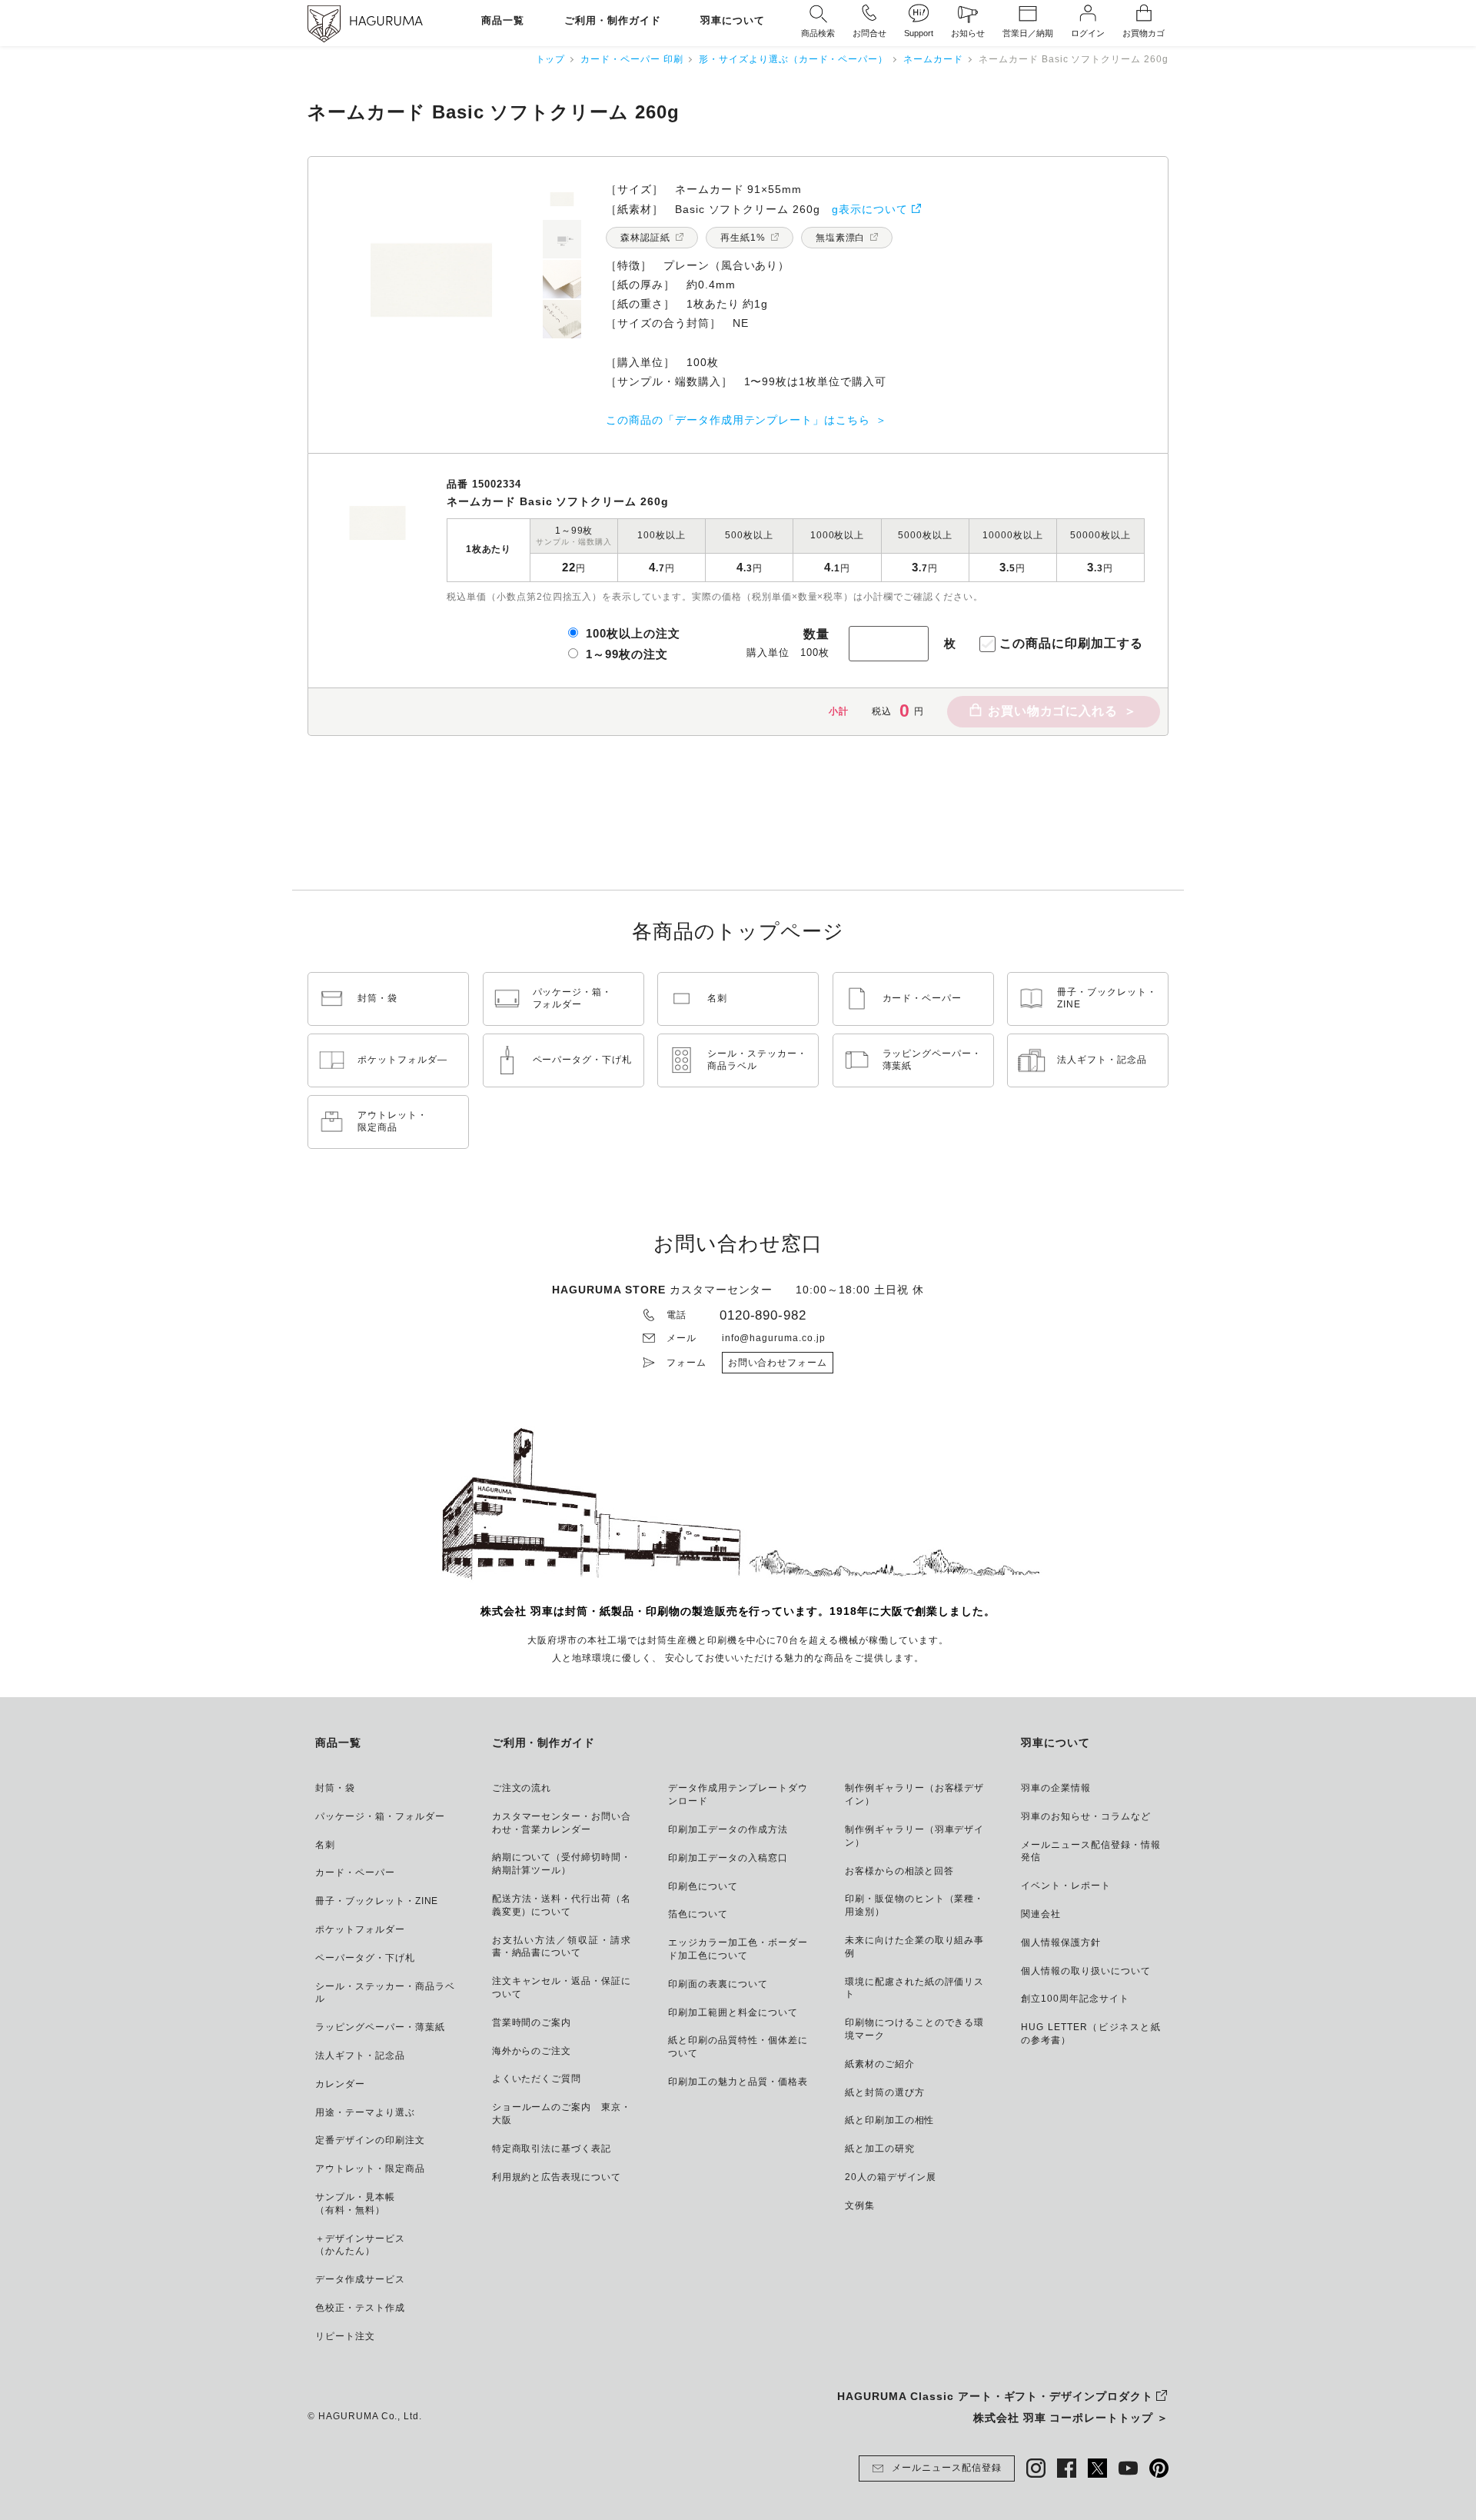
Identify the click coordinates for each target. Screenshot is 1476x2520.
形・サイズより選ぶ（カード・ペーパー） (793, 59)
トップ (551, 59)
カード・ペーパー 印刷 (632, 59)
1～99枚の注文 (627, 654)
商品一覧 (503, 21)
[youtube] (1128, 2468)
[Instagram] (1036, 2468)
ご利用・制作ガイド (613, 21)
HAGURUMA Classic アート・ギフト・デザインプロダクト (995, 2396)
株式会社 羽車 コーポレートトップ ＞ (1071, 2418)
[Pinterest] (1159, 2468)
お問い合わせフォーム (778, 1363)
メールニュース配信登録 (947, 2468)
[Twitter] (1097, 2468)
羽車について (733, 21)
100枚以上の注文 (633, 633)
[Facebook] (1067, 2468)
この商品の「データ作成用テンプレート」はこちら (738, 420)
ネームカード (933, 59)
